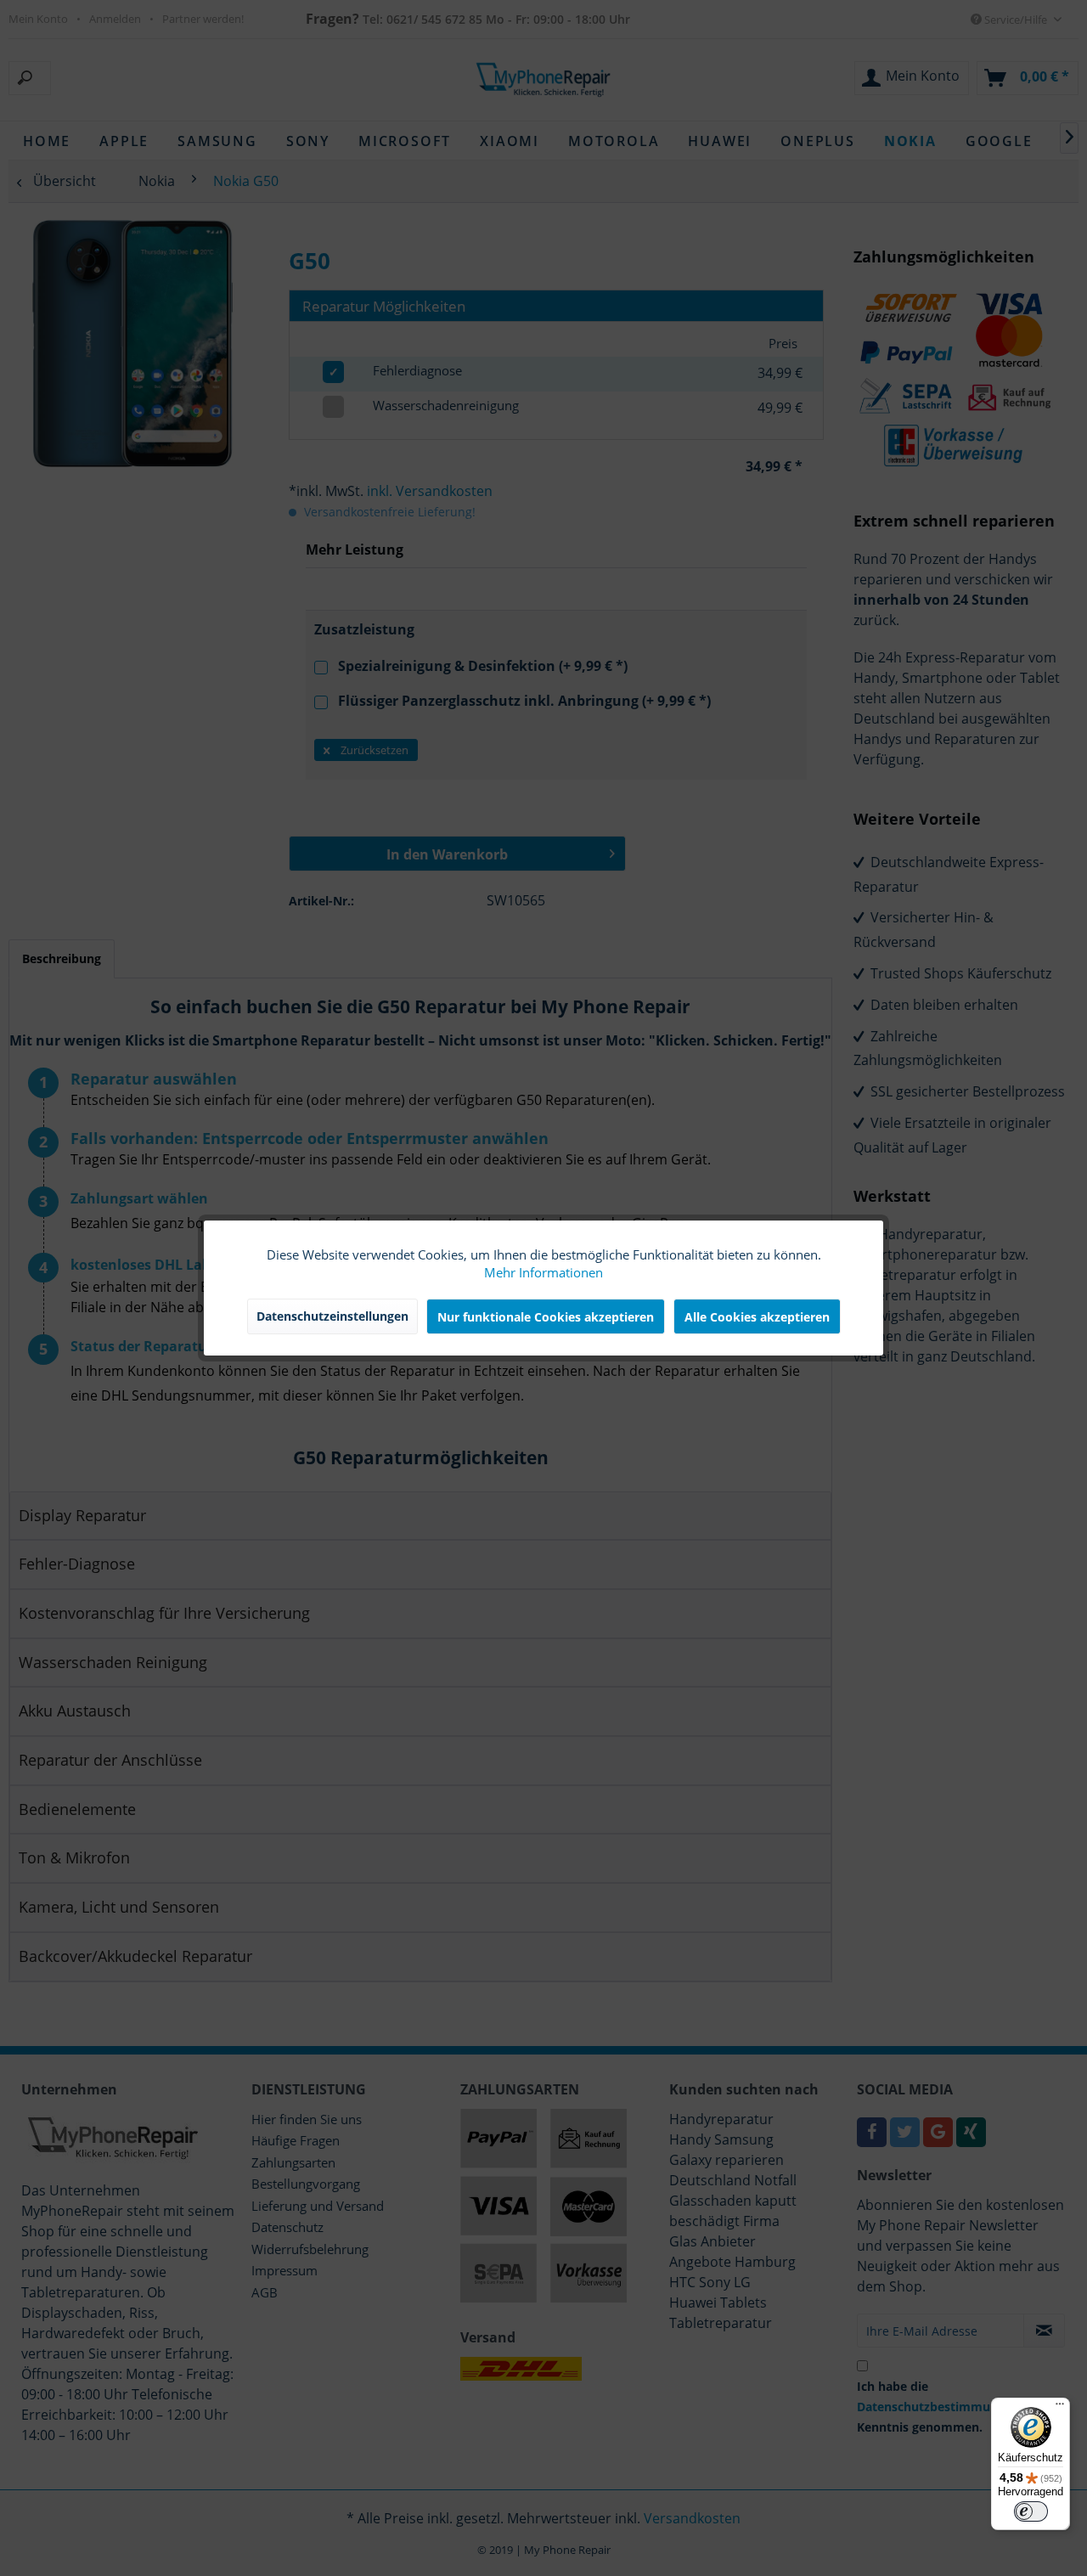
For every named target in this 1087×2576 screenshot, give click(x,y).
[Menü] (1060, 2408)
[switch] (1031, 2511)
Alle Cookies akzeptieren (757, 1317)
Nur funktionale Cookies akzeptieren (546, 1317)
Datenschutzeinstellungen (332, 1316)
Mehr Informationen (543, 1272)
